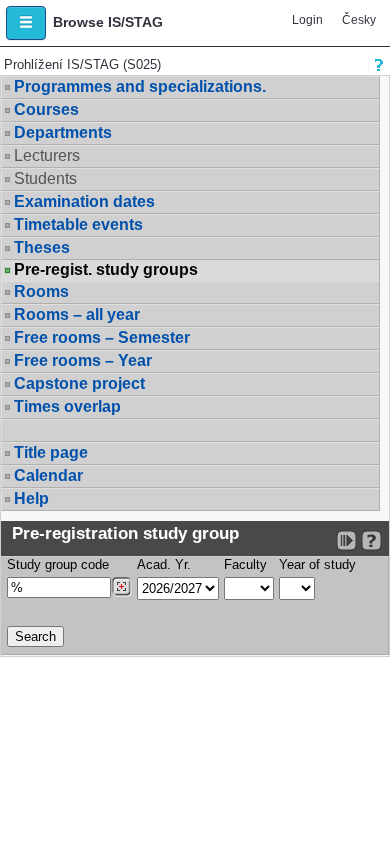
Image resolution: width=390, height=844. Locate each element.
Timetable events (78, 224)
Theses (42, 247)
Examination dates (84, 201)
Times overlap (67, 406)
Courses (46, 109)
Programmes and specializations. (140, 86)
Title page (51, 452)
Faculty (245, 564)
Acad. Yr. (164, 564)
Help (31, 498)
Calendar (48, 475)
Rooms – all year (77, 314)
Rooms (41, 291)
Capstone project (79, 383)
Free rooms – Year (83, 360)
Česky (359, 20)
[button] (26, 23)
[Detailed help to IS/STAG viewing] (371, 540)
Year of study (317, 564)
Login (307, 20)
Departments (63, 132)
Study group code (58, 564)
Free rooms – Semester (102, 337)
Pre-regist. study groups (106, 270)
